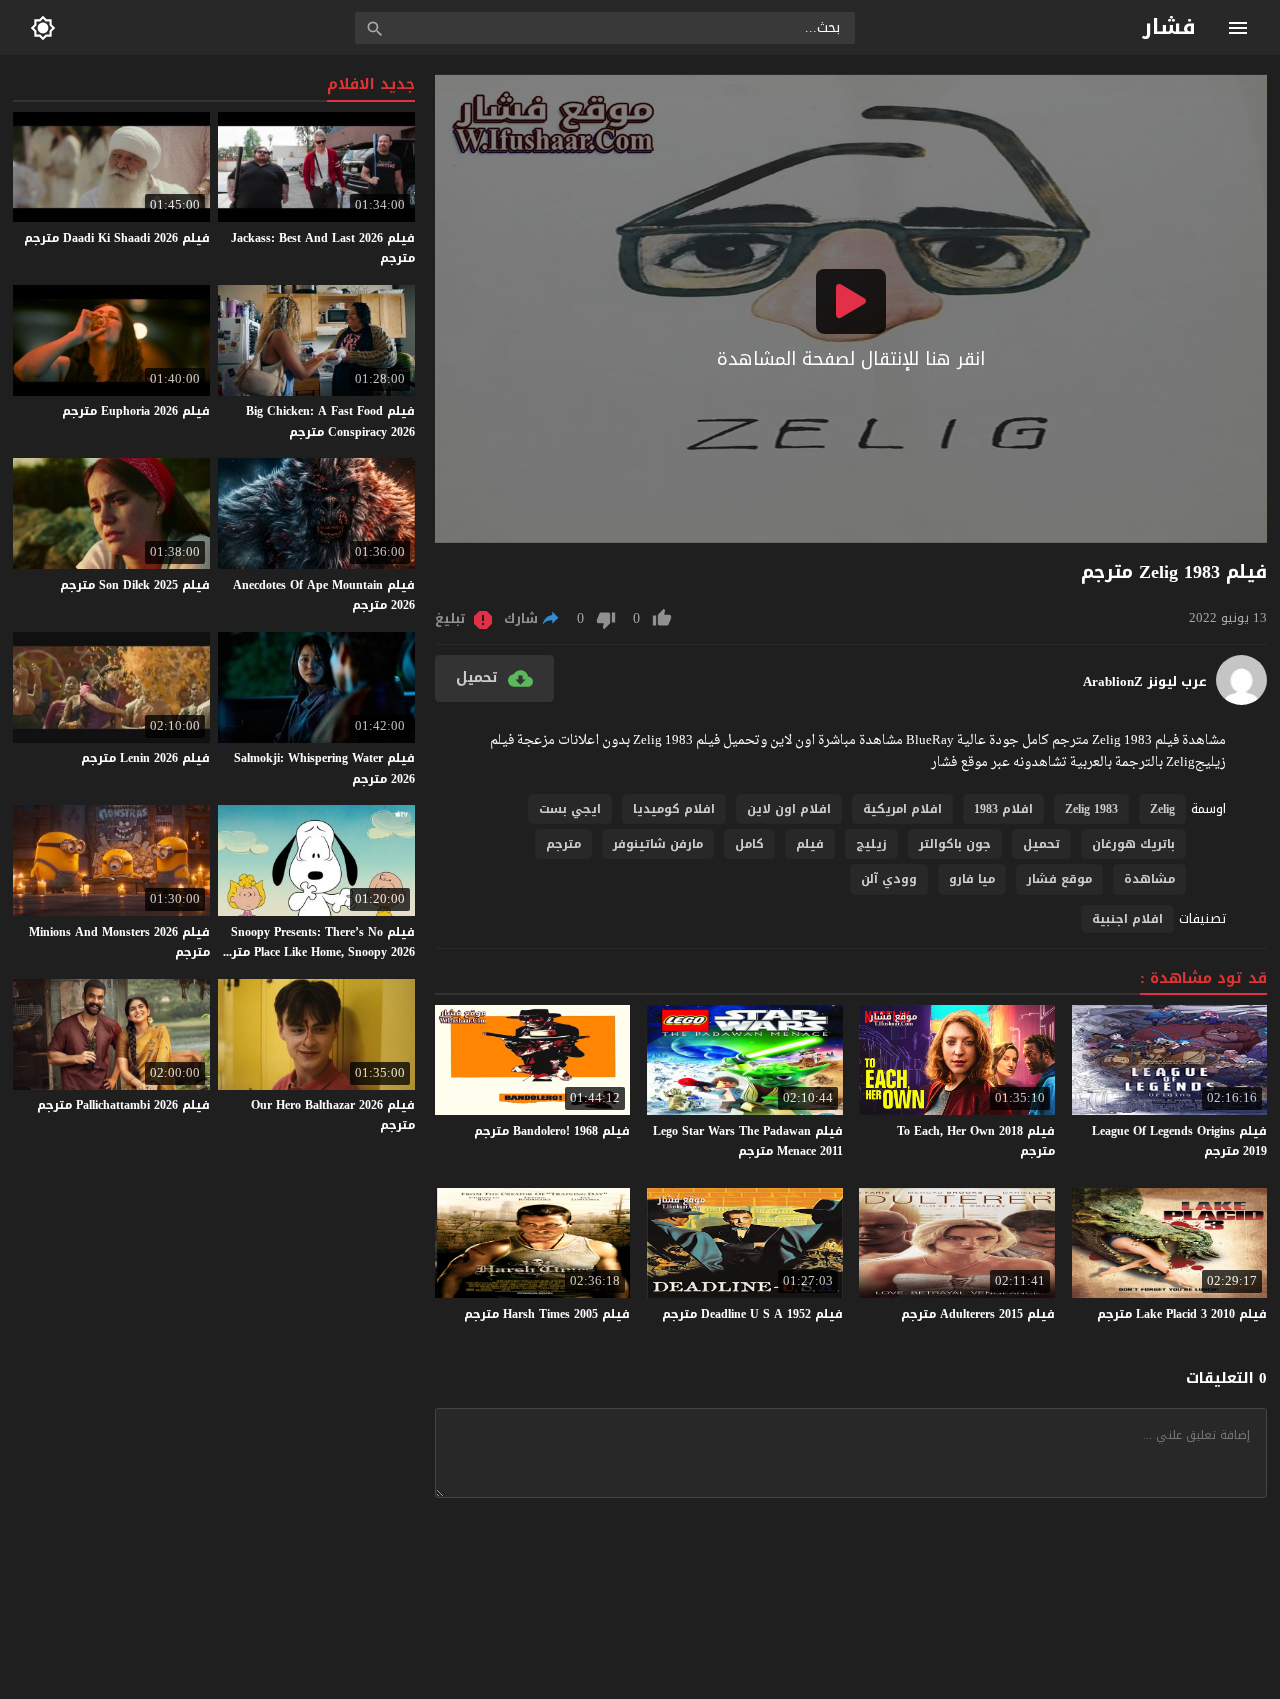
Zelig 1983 (1091, 809)
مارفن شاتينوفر (658, 844)
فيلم (810, 844)
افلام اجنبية (1127, 919)
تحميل (1041, 844)
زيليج (871, 844)
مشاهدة (1149, 879)
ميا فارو (972, 879)
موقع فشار (1059, 879)
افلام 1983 (1003, 809)
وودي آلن (889, 879)
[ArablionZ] (1241, 700)
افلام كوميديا (674, 809)
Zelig (1162, 809)
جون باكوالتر (955, 844)
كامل (749, 844)
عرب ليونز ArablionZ (1145, 682)
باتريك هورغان (1133, 844)
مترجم (563, 844)
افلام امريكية (902, 809)
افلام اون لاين (789, 809)
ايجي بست (570, 809)
